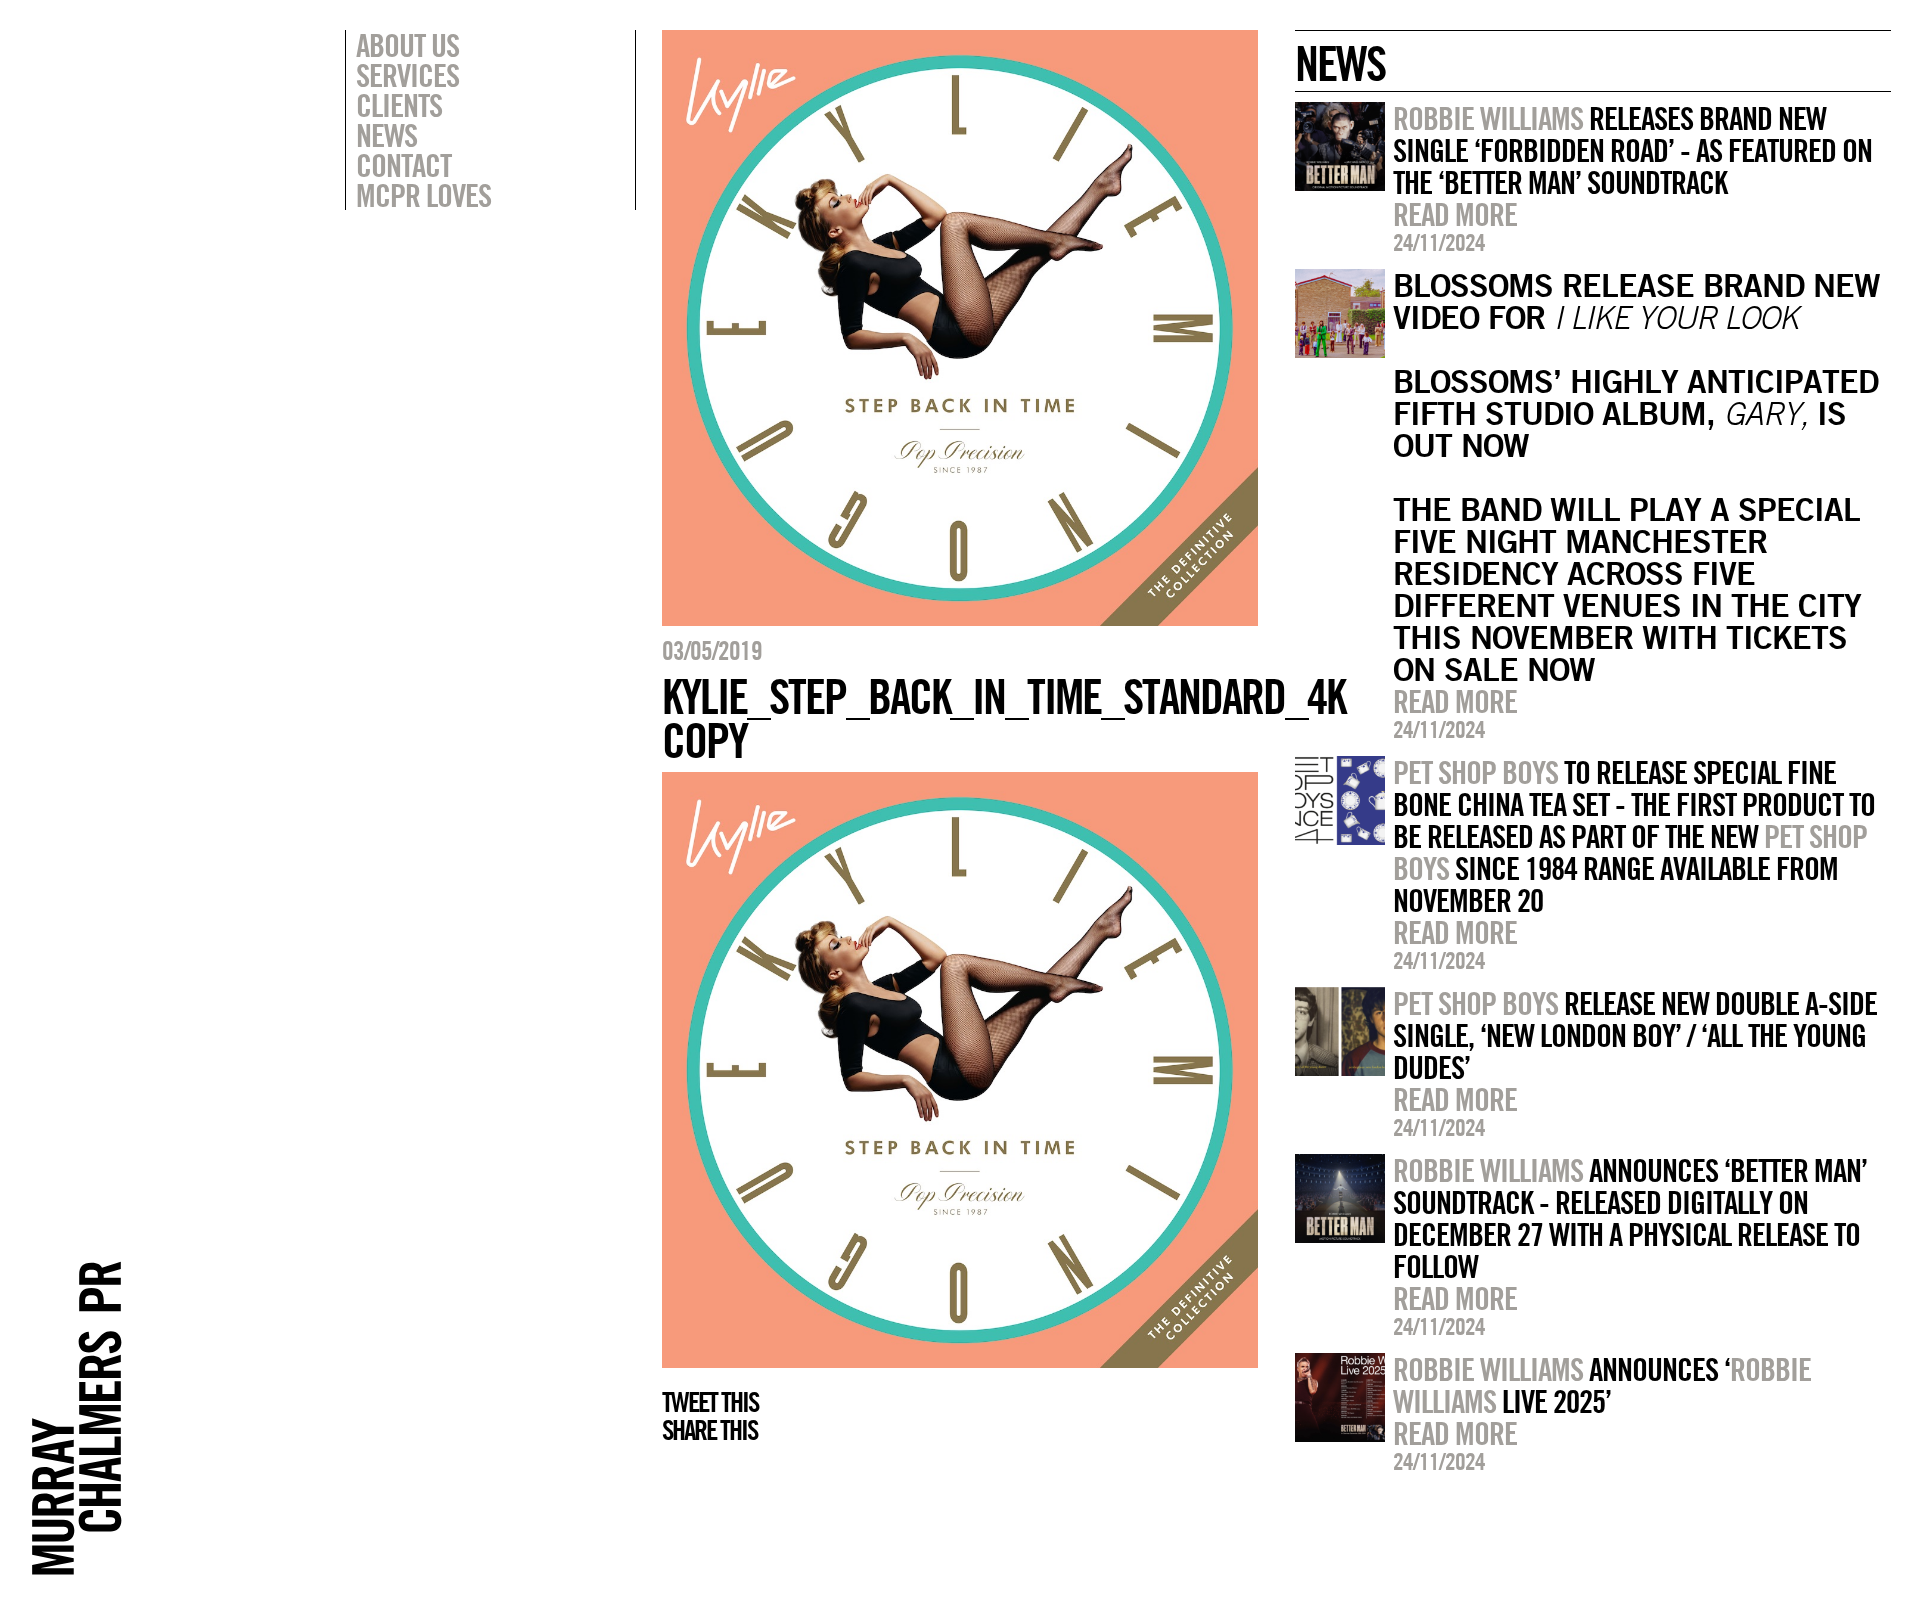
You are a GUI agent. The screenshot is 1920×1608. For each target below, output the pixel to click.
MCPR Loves (423, 195)
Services (407, 75)
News (386, 135)
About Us (407, 45)
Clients (399, 105)
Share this (709, 1430)
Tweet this (710, 1402)
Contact (403, 165)
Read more (1455, 214)
